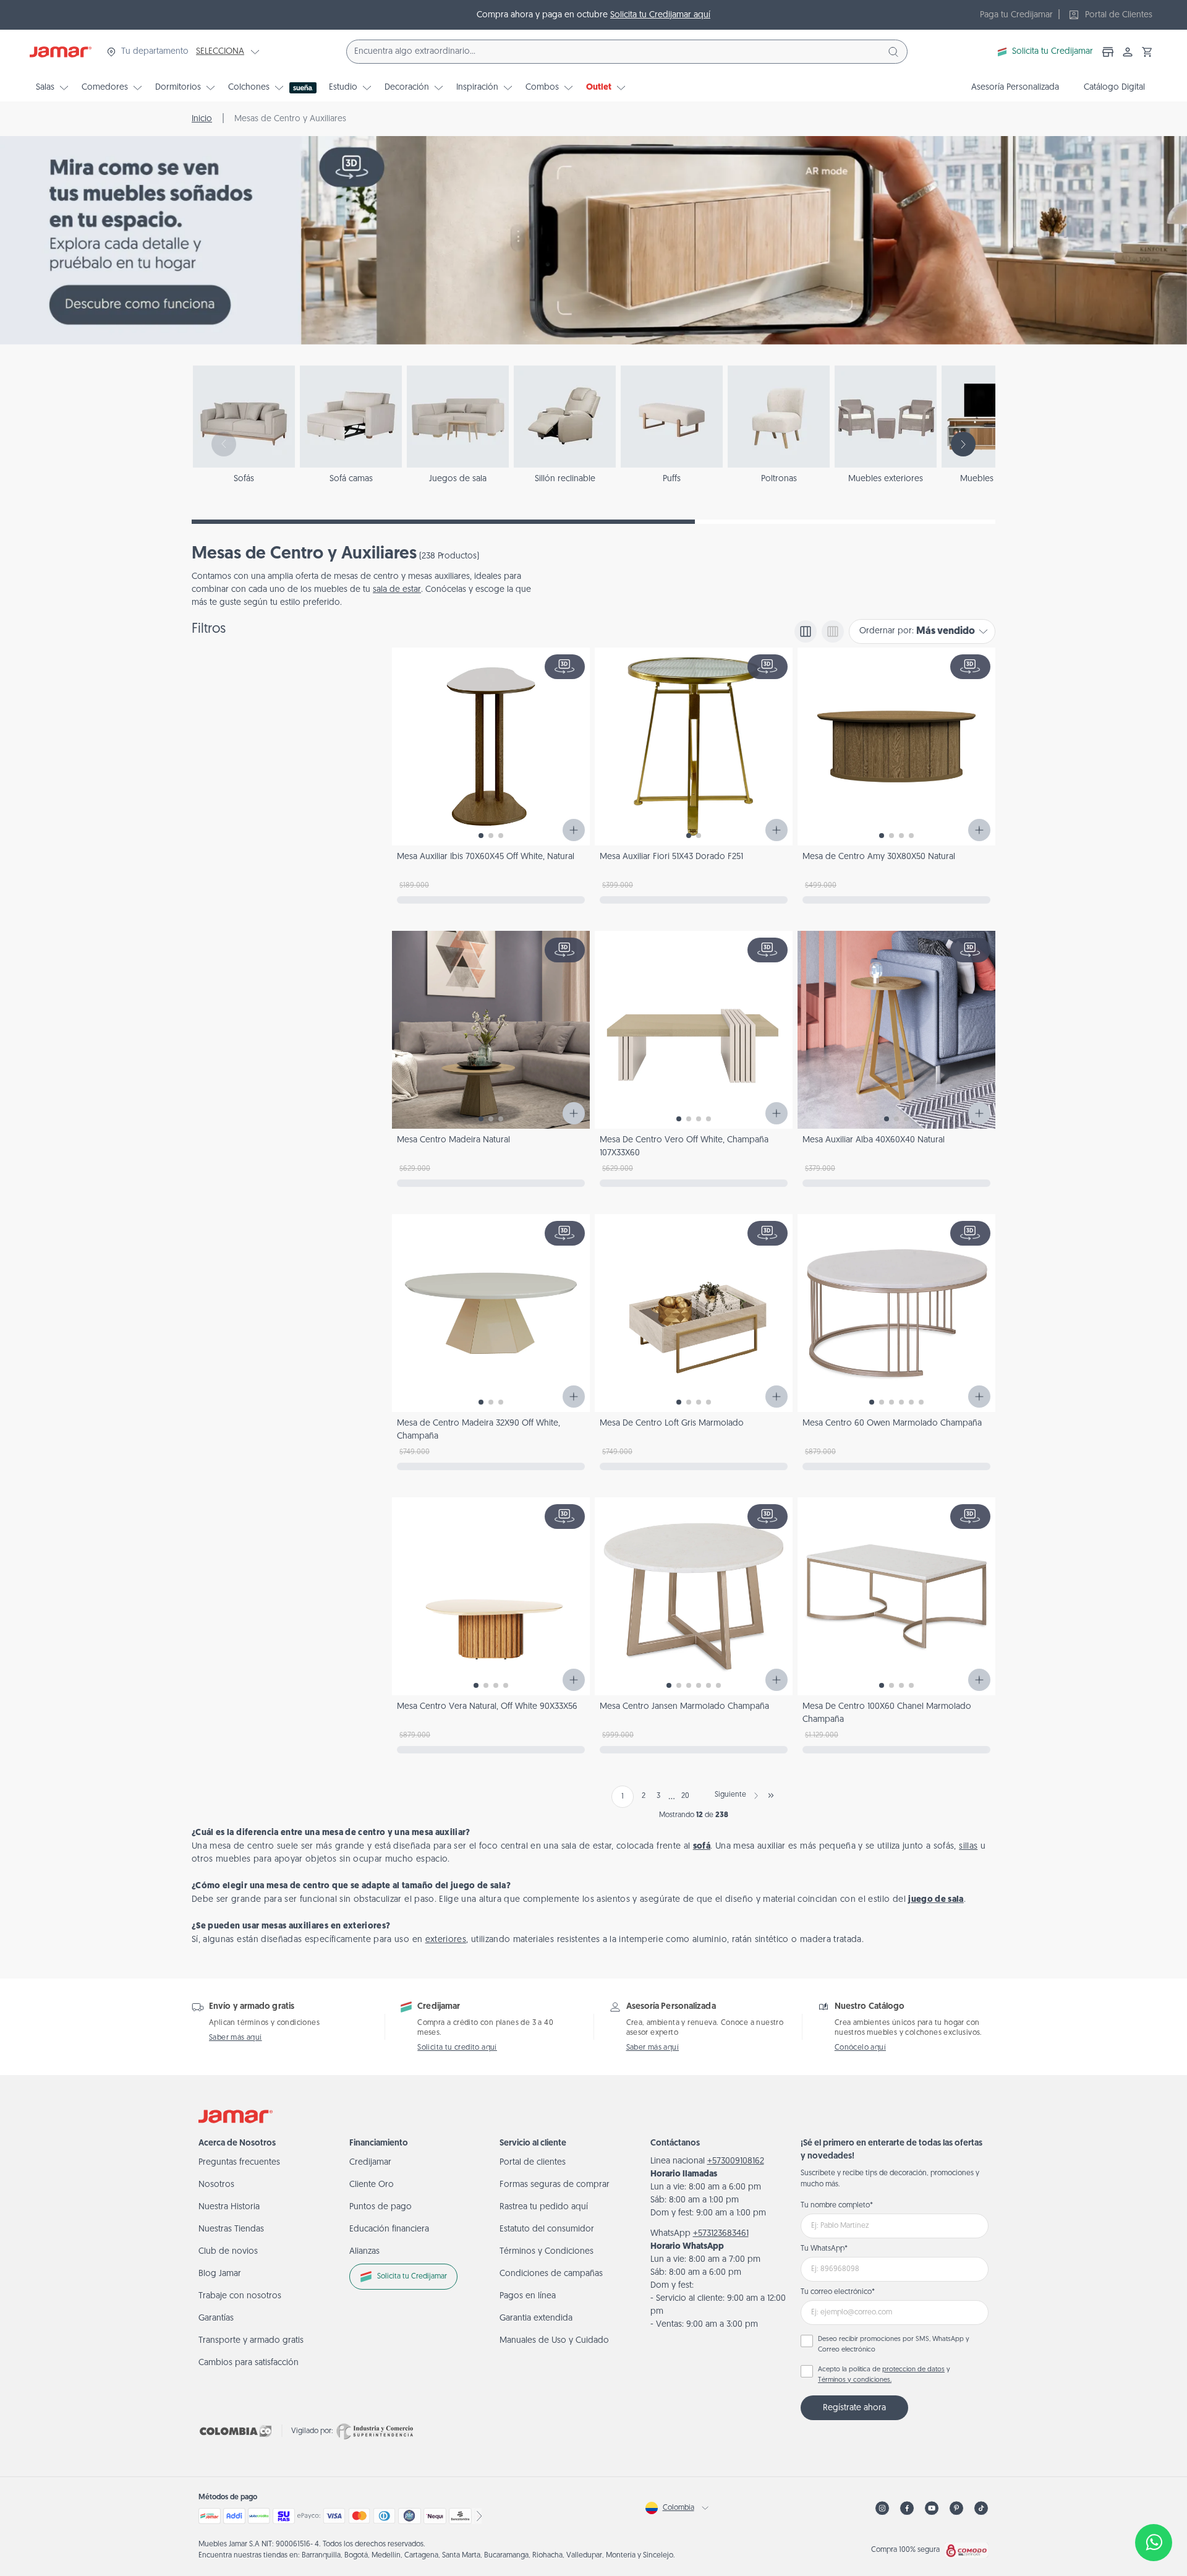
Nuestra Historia (229, 2207)
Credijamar (370, 2163)
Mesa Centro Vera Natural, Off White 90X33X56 (487, 1707)
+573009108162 (736, 2161)
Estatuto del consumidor (547, 2229)
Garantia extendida (536, 2318)
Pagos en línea (528, 2296)
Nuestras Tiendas (231, 2229)
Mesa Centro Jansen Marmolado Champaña (684, 1707)
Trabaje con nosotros (240, 2296)
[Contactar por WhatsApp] (1154, 2543)
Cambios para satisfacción (249, 2363)
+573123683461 (721, 2234)
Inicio (202, 119)
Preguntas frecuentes (239, 2163)
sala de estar (397, 590)
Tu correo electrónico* (838, 2292)
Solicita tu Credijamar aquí (660, 15)
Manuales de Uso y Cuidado (554, 2341)
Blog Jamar (220, 2274)
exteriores (446, 1940)
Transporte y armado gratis (251, 2341)
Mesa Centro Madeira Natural (453, 1140)
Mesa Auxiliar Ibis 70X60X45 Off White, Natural (486, 857)
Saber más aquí (236, 2038)
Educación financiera (389, 2229)
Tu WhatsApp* (824, 2249)
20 (685, 1796)
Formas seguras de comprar (555, 2185)
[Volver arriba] (1154, 2502)
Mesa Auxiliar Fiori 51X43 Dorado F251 (671, 857)
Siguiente (730, 1795)
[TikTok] (981, 2508)
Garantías (216, 2318)
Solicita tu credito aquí (457, 2048)
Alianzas (364, 2252)
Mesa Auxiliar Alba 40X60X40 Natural (874, 1140)
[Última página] (771, 1795)
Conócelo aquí (860, 2048)
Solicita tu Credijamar (1053, 52)
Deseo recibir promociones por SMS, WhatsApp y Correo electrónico (894, 2345)
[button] (1147, 52)
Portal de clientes (533, 2163)
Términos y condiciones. (855, 2380)
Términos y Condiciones (547, 2252)
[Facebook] (907, 2508)
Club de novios (228, 2252)
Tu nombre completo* (837, 2206)
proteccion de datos (913, 2370)
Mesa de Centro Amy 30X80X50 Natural (879, 857)
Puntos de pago (381, 2207)
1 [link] (623, 1797)
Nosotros (216, 2185)
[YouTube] (932, 2508)
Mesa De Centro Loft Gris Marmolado (672, 1423)
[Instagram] (882, 2508)
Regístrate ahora (854, 2408)
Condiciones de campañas (551, 2274)
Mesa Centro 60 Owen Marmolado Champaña (892, 1423)
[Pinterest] (956, 2508)
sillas (968, 1846)
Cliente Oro (372, 2185)
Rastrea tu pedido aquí (544, 2207)
